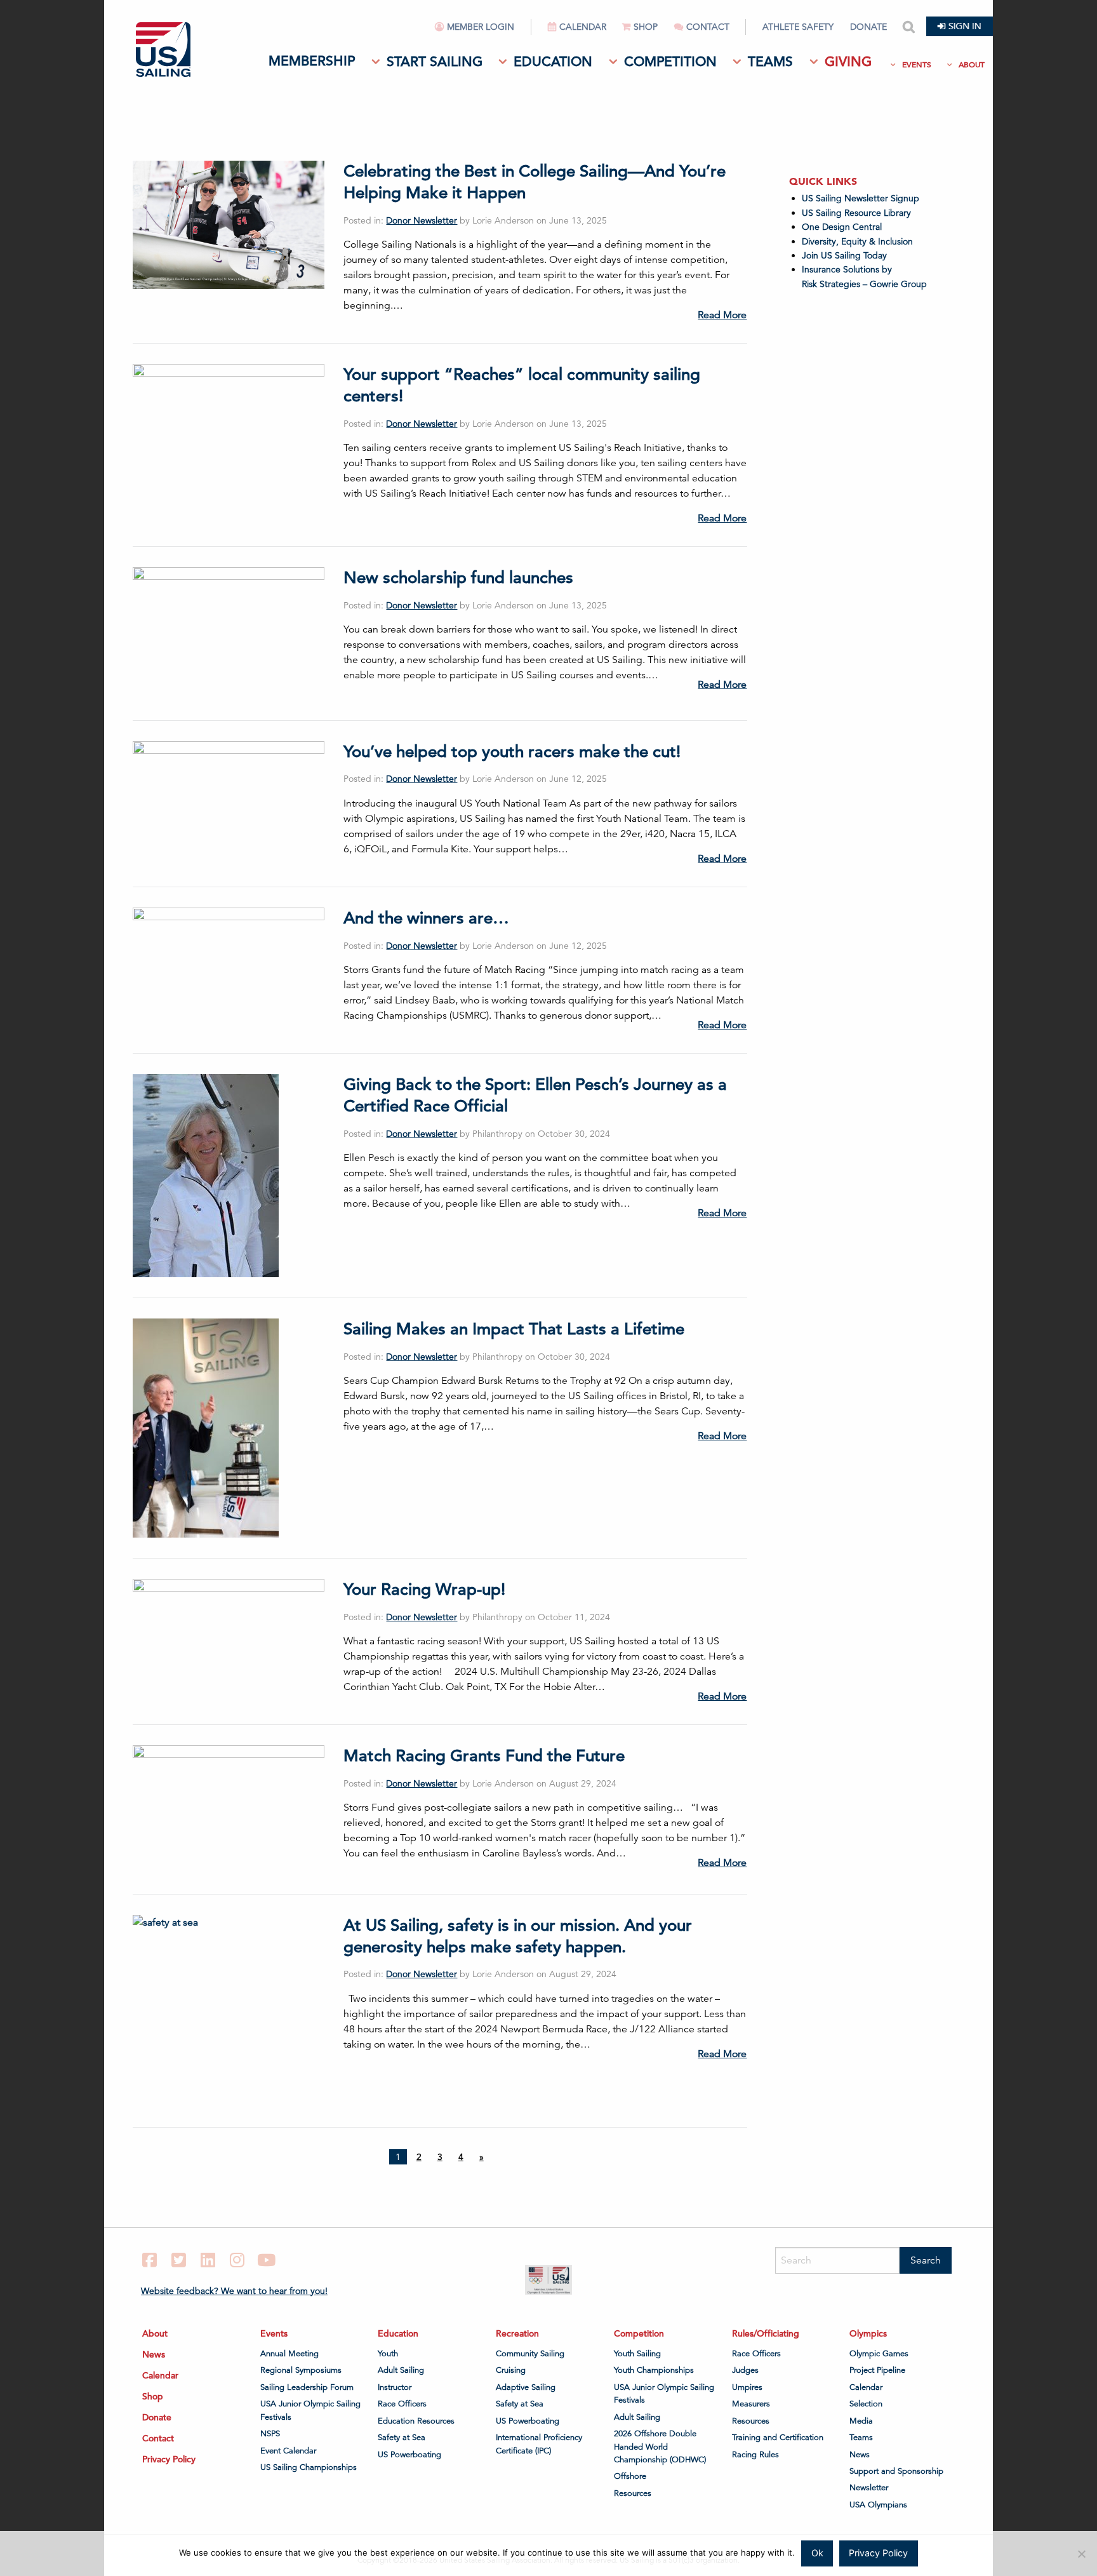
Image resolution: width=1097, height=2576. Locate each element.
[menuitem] (483, 32)
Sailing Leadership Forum (307, 2387)
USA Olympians (878, 2505)
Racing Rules (755, 2454)
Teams (770, 62)
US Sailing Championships (309, 2467)
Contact (708, 27)
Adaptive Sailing (526, 2387)
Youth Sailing (637, 2354)
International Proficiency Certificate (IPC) (539, 2444)
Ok (817, 2553)
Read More (722, 315)
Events (917, 64)
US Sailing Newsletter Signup (861, 198)
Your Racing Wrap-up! (424, 1589)
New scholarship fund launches (458, 578)
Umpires (747, 2387)
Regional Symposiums (301, 2370)
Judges (745, 2370)
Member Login (481, 27)
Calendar (583, 27)
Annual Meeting (289, 2354)
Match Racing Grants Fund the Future (484, 1756)
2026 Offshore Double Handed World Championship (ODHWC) (660, 2447)
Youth (388, 2354)
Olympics (868, 2333)
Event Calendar (288, 2450)
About (972, 64)
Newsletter (869, 2488)
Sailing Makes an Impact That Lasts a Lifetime (514, 1329)
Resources (633, 2493)
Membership (312, 61)
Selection (866, 2404)
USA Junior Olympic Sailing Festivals (310, 2410)
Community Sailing (530, 2354)
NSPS (270, 2434)
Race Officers (402, 2404)
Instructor (395, 2387)
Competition (670, 62)
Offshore (630, 2476)
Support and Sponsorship (896, 2471)
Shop (646, 27)
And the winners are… (426, 918)
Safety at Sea (402, 2438)
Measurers (751, 2404)
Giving (848, 62)
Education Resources (416, 2420)
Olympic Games (879, 2354)
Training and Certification (778, 2438)
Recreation (517, 2333)
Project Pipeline (877, 2370)
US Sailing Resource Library (856, 213)
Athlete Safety (798, 27)
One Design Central (843, 227)
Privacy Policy (169, 2459)
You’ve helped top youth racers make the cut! (512, 752)
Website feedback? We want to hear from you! (234, 2291)
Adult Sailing (401, 2370)
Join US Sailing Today (844, 255)
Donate (868, 27)
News (154, 2354)
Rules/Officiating (766, 2333)
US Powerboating (409, 2454)
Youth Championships (654, 2370)
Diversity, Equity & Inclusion (857, 241)
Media (861, 2420)
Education (553, 62)
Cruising (511, 2370)
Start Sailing (435, 62)
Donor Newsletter (422, 220)
